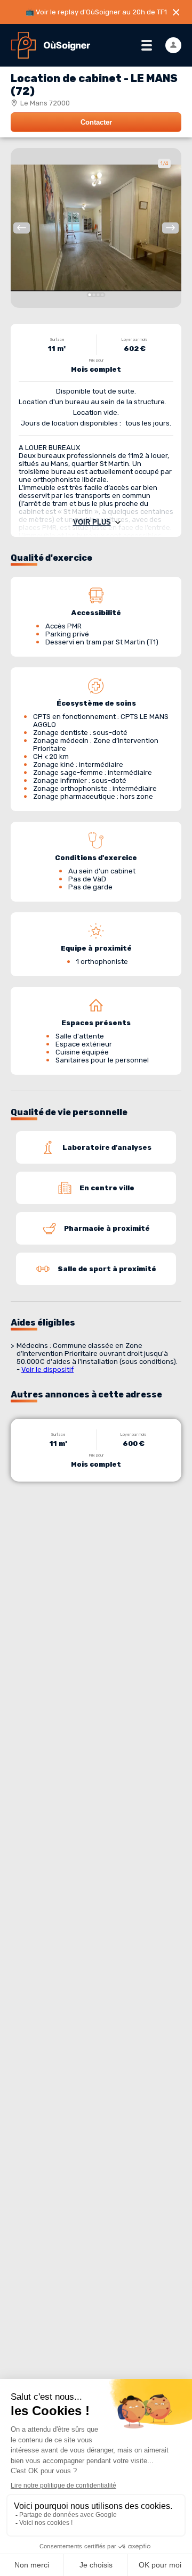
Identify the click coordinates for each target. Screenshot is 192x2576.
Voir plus (92, 522)
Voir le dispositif (47, 1369)
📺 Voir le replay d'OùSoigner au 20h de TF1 (96, 12)
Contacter (96, 122)
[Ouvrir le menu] (147, 45)
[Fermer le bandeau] (176, 12)
